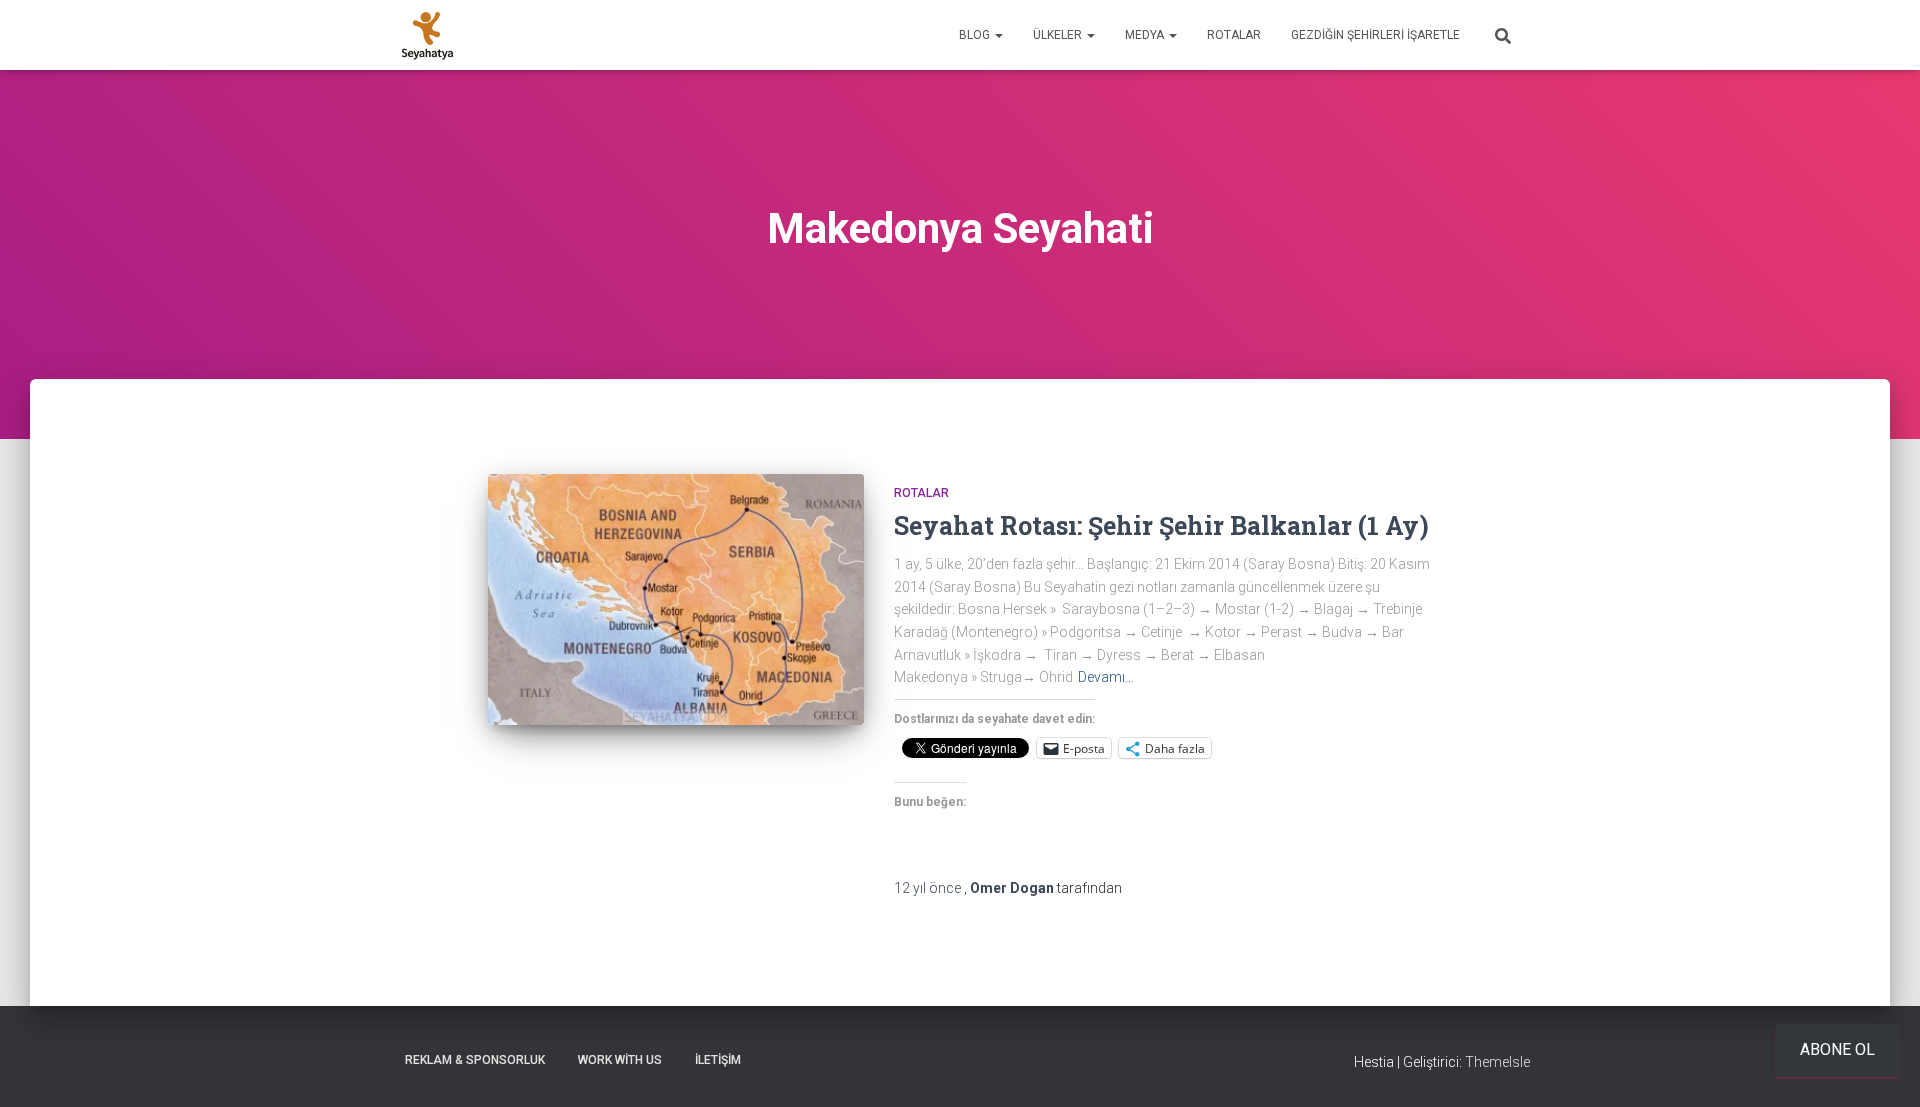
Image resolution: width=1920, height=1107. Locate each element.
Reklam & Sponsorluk (475, 1060)
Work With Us (620, 1060)
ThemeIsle (1497, 1062)
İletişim (718, 1060)
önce (929, 888)
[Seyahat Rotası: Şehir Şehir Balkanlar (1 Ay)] (676, 599)
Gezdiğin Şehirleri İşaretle (1375, 35)
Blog (976, 35)
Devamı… (1106, 677)
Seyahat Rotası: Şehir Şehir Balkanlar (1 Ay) (1161, 525)
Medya (1146, 35)
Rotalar (1234, 35)
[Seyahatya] (427, 35)
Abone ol (1837, 1049)
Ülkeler (1059, 35)
